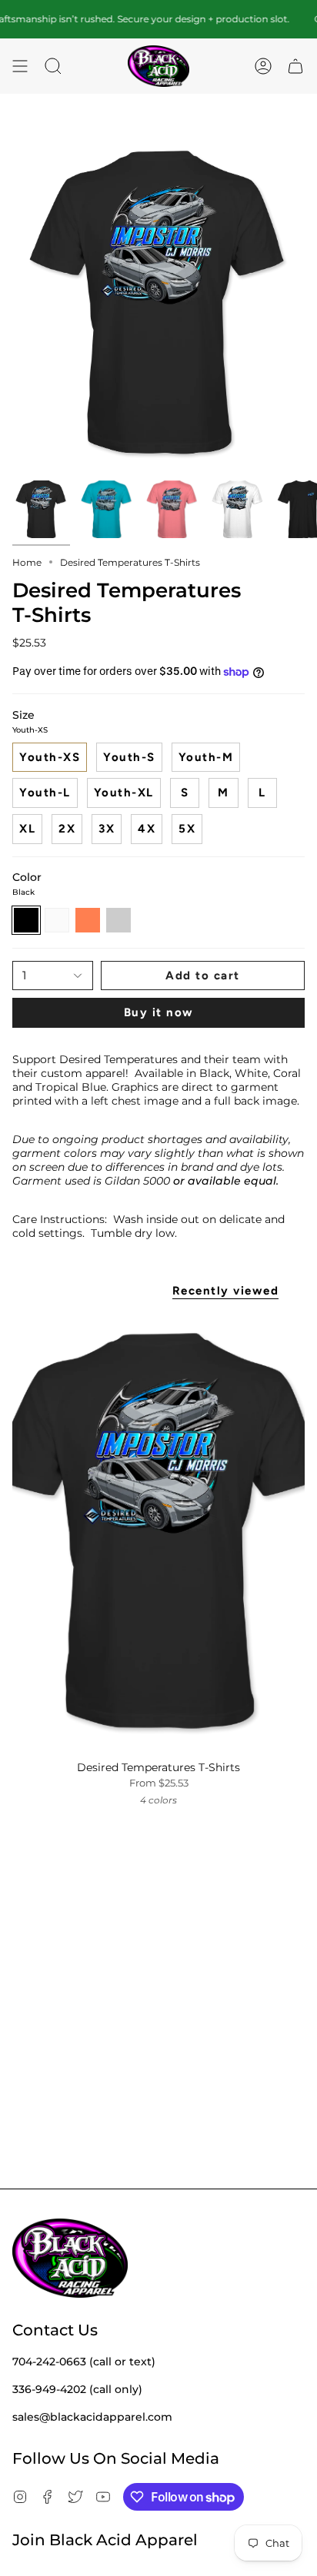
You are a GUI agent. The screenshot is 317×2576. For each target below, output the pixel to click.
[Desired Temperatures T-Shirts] (158, 1533)
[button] (53, 66)
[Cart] (295, 66)
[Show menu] (20, 66)
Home (27, 562)
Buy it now (159, 1012)
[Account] (263, 66)
